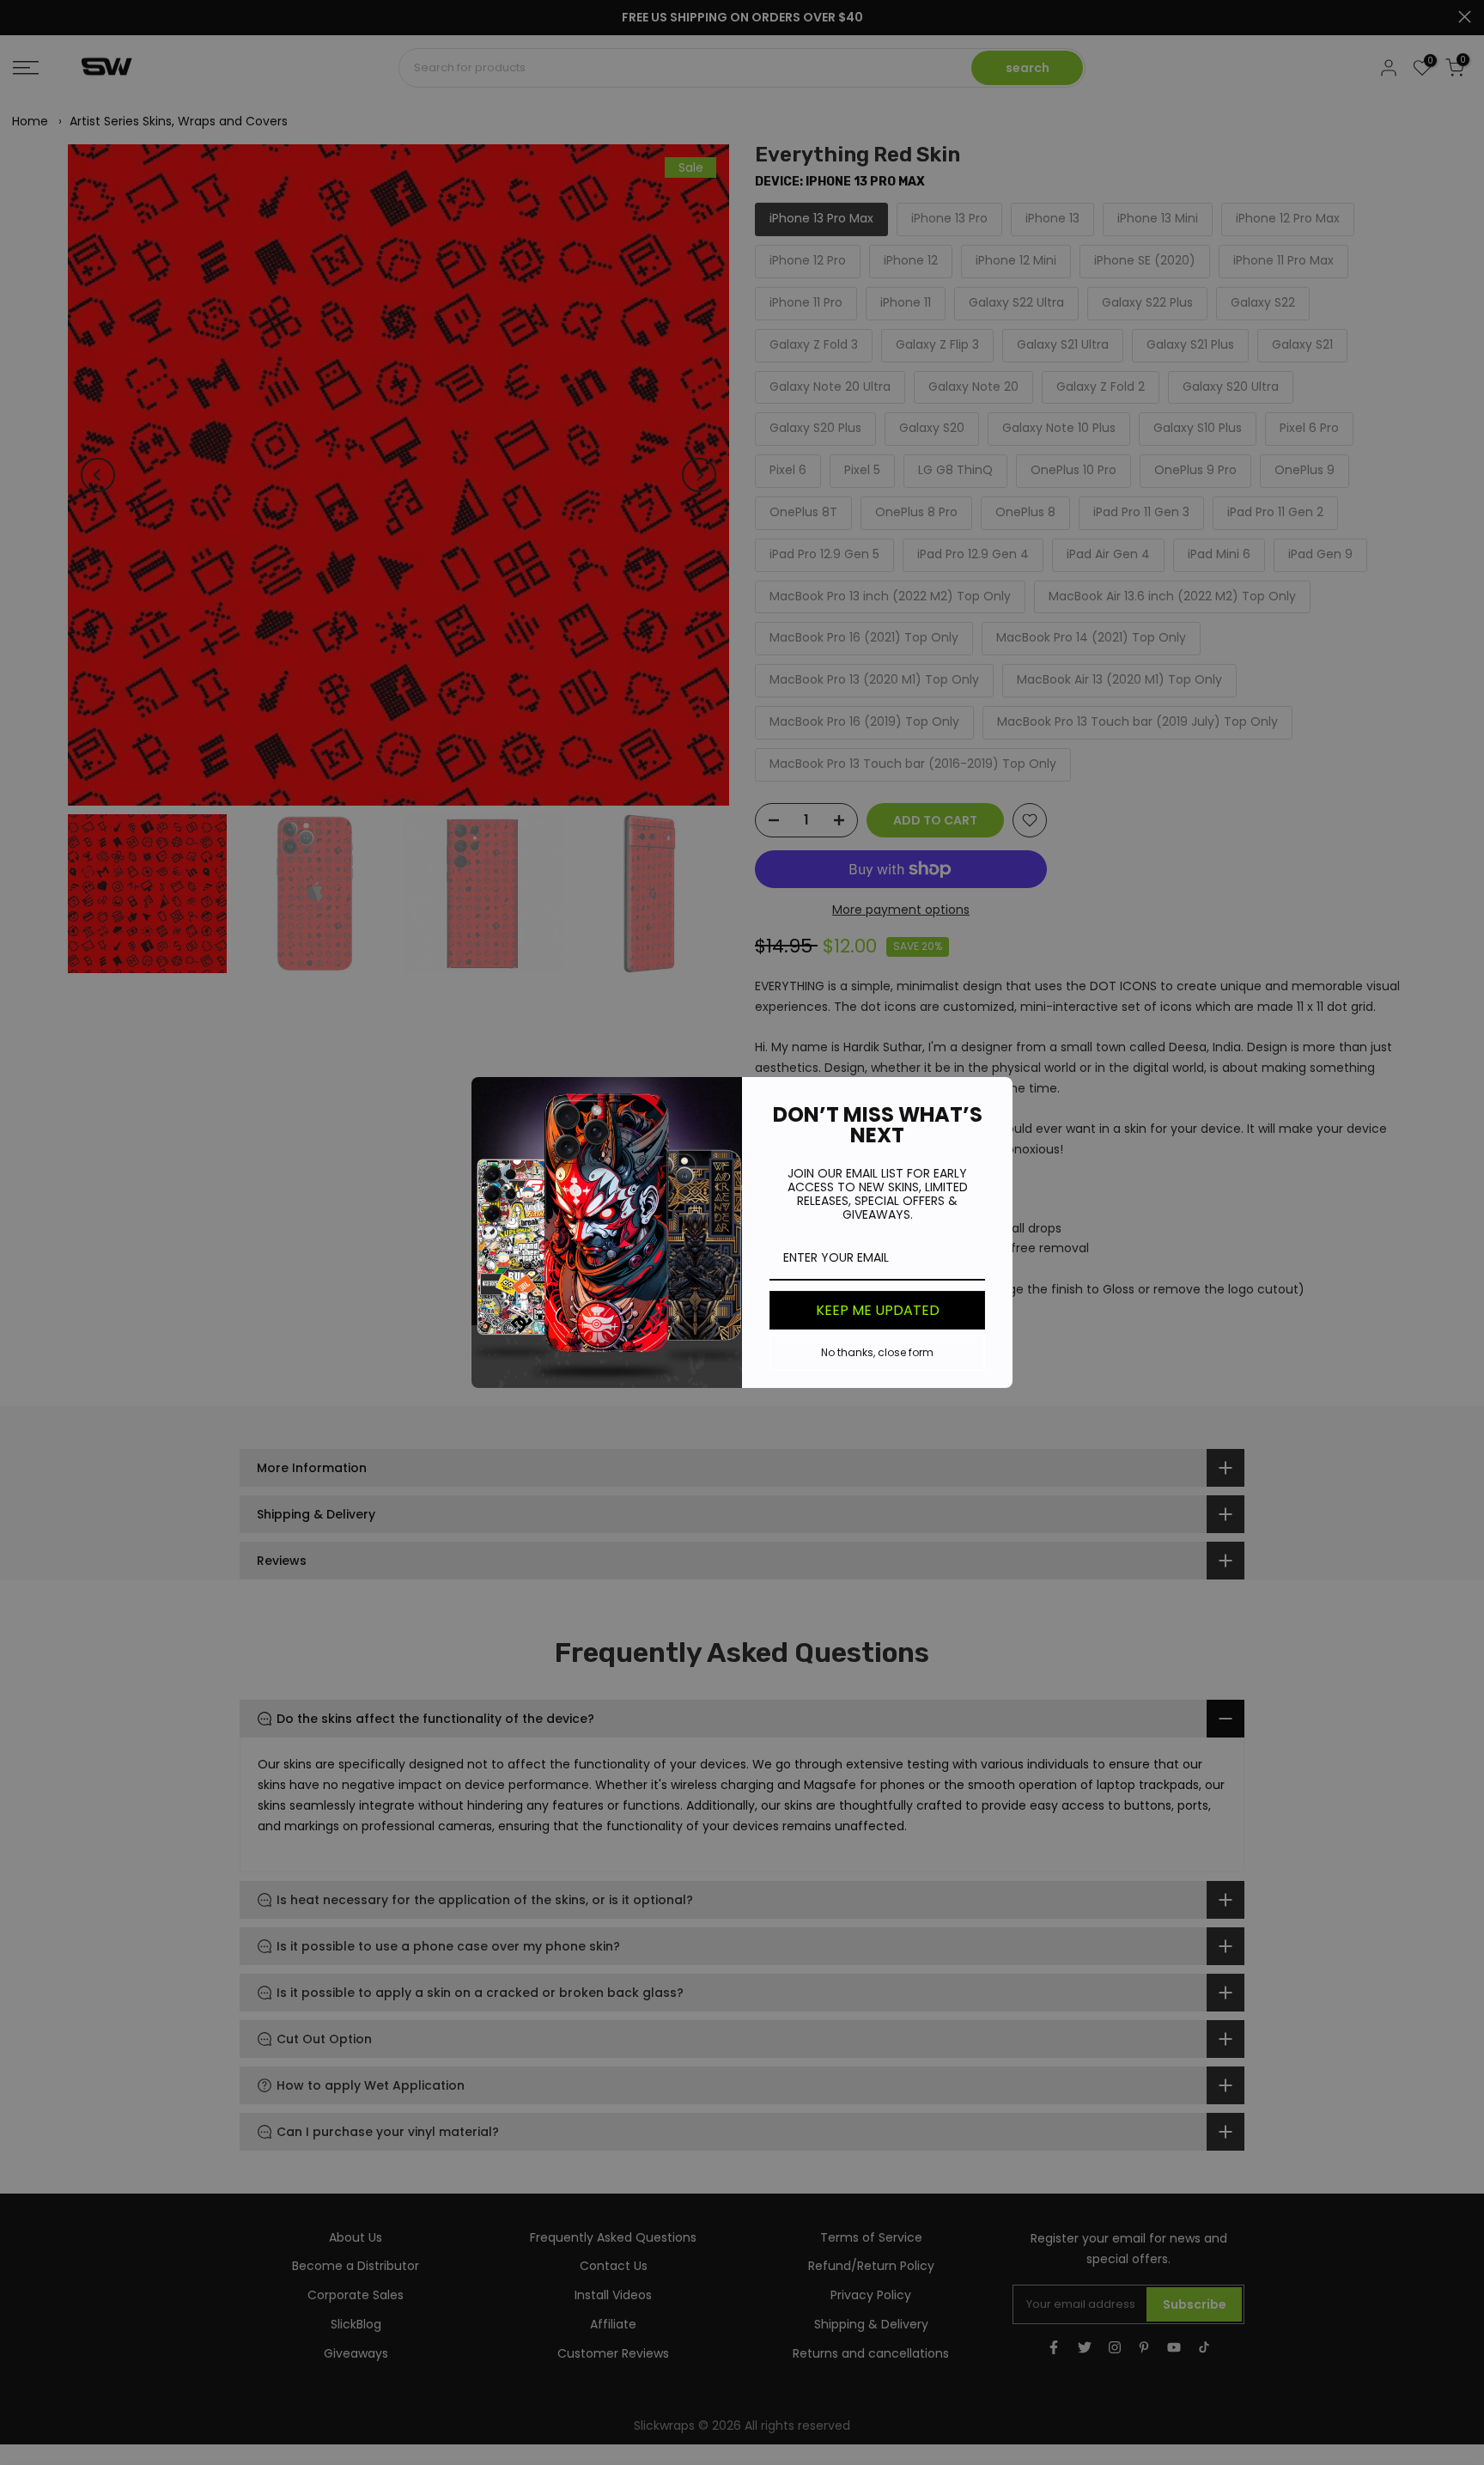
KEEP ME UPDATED (878, 1310)
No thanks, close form (877, 1352)
